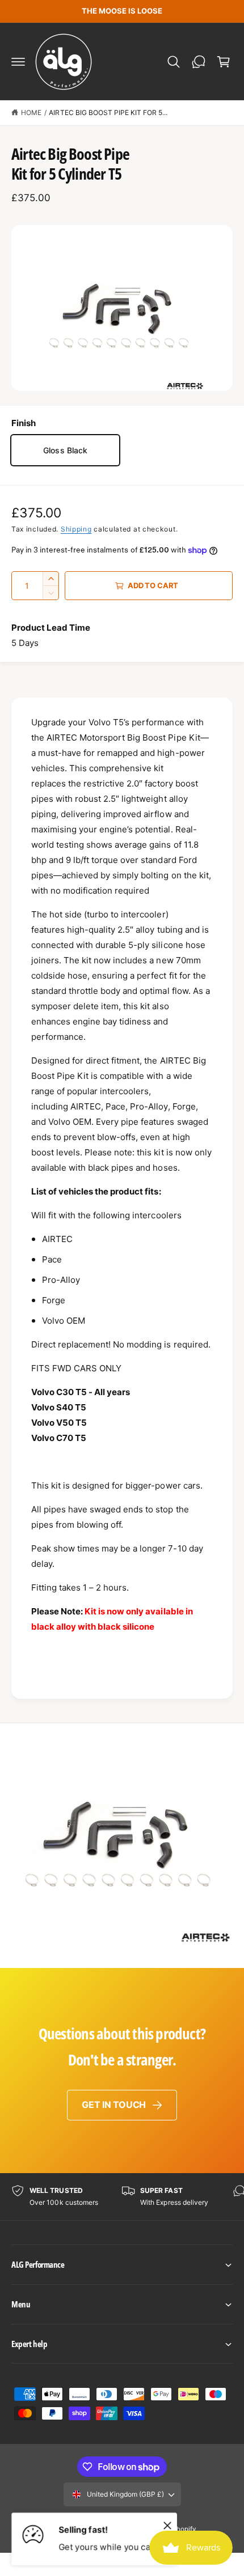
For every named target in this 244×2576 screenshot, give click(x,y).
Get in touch (114, 2105)
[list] (122, 2197)
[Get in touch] (199, 62)
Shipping (76, 529)
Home (31, 112)
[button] (18, 62)
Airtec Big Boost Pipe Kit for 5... (108, 112)
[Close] (167, 2525)
